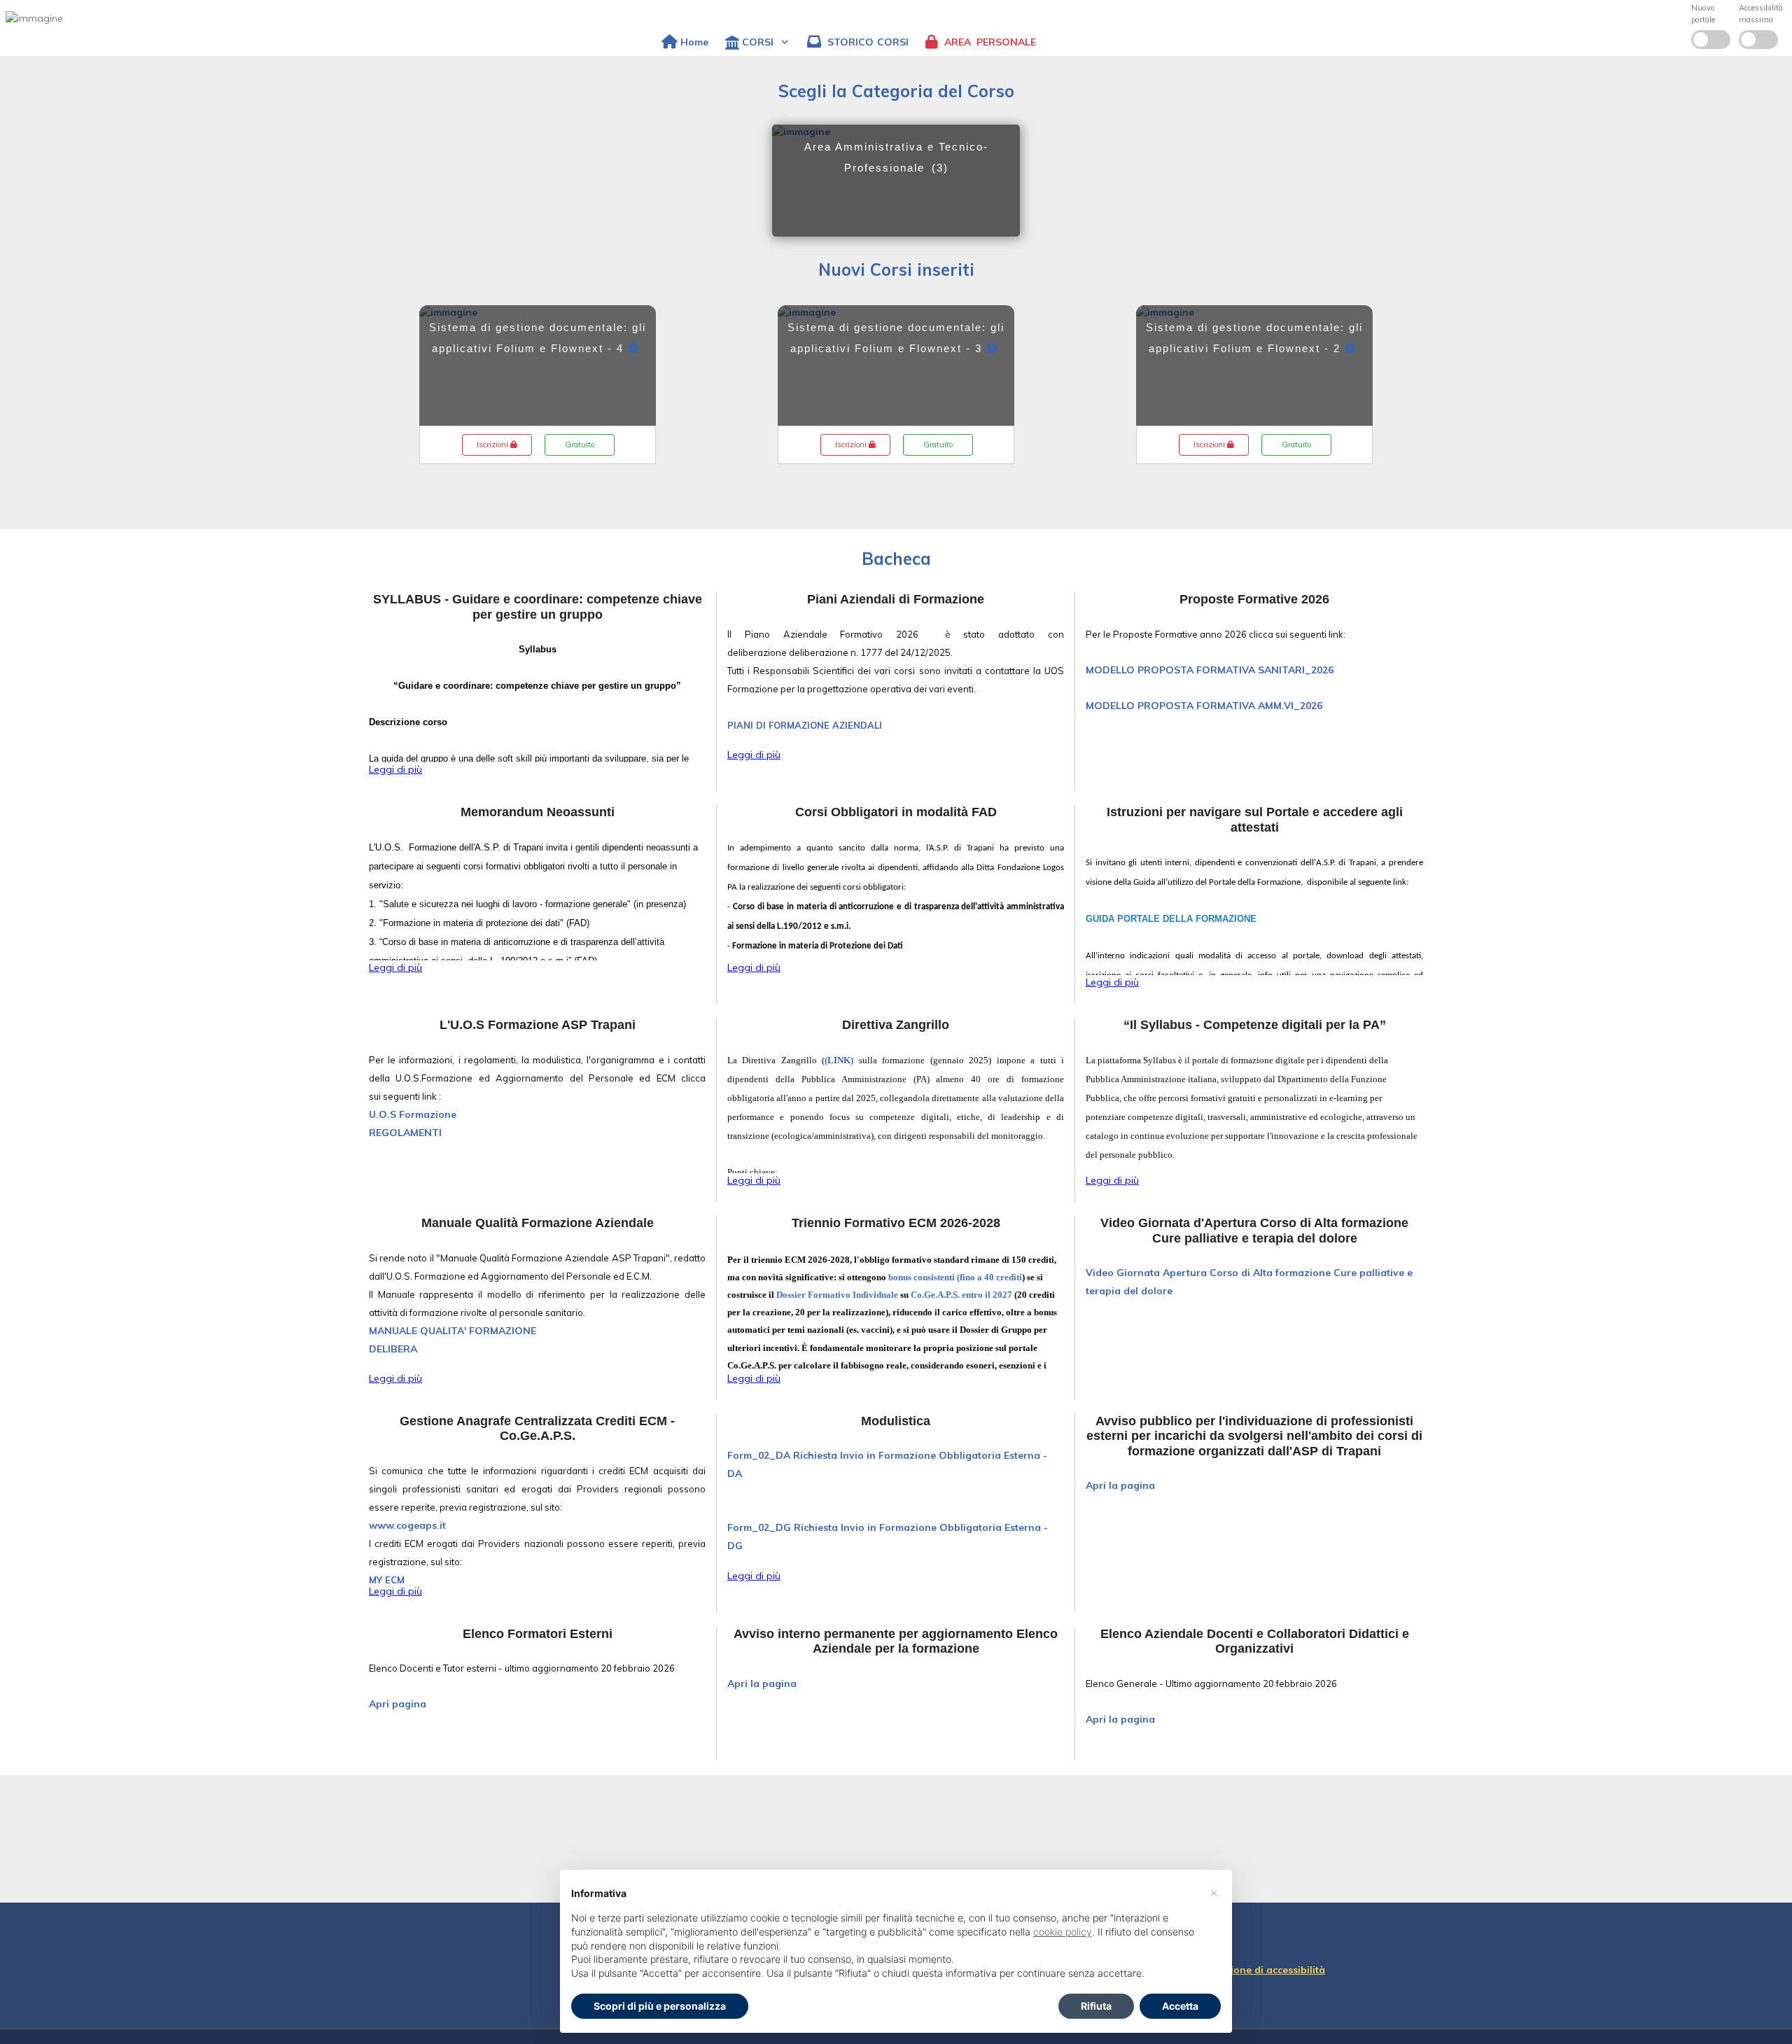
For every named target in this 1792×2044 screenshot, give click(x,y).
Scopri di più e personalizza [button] (660, 2006)
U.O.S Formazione (413, 1114)
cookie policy (1063, 1932)
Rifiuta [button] (1096, 2006)
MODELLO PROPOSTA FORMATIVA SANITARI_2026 (1210, 670)
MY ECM (387, 1580)
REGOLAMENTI (405, 1133)
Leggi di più (395, 769)
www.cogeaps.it (407, 1525)
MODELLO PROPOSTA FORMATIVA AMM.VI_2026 (1204, 706)
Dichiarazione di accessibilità (1254, 1970)
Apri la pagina (1120, 1485)
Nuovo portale (1703, 14)
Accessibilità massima (1761, 14)
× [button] (1214, 1892)
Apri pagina (398, 1704)
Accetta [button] (1180, 2006)
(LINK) (839, 1060)
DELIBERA (393, 1349)
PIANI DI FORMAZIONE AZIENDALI (805, 725)
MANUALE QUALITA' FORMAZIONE (453, 1331)
